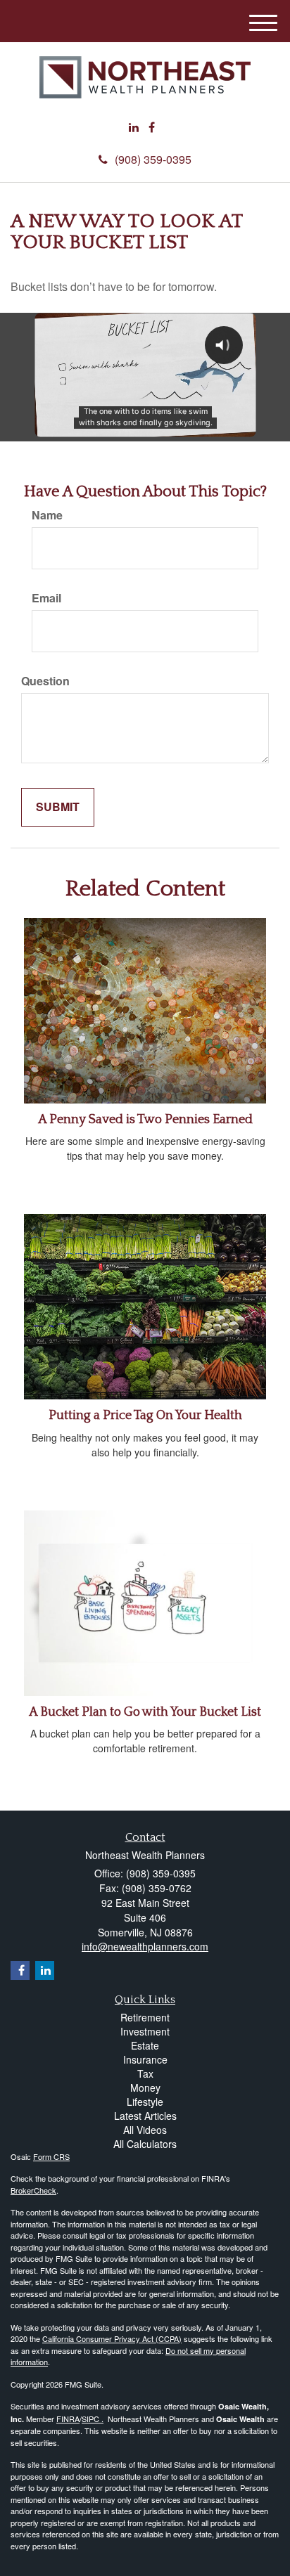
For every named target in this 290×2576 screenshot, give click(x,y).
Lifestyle (145, 2102)
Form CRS (51, 2156)
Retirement (145, 2017)
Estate (145, 2045)
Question (45, 681)
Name (47, 515)
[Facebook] (152, 128)
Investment (145, 2031)
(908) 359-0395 (153, 159)
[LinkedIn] (134, 128)
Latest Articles (145, 2116)
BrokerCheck (33, 2190)
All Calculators (145, 2144)
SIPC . (93, 2419)
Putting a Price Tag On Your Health (145, 1416)
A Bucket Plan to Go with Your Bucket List (145, 1712)
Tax (145, 2073)
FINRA (68, 2419)
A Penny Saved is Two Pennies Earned (145, 1120)
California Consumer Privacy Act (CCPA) (112, 2338)
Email (46, 598)
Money (145, 2088)
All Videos (145, 2130)
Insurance (145, 2059)
